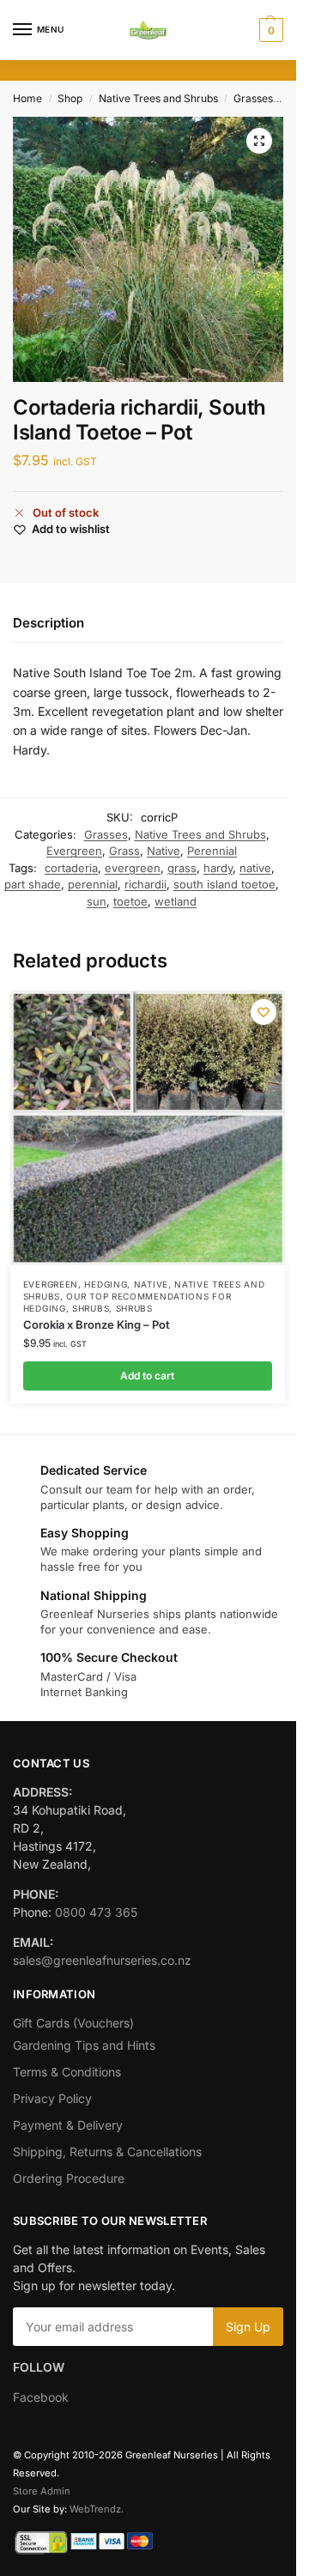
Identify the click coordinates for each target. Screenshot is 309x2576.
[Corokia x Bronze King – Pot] (148, 1128)
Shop (70, 98)
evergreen (133, 868)
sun (97, 901)
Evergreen (74, 851)
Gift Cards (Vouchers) (73, 2023)
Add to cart (147, 1376)
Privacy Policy (52, 2098)
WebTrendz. (97, 2509)
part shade (33, 884)
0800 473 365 (96, 1912)
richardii (145, 884)
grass (182, 868)
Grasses (253, 98)
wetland (176, 901)
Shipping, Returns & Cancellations (107, 2152)
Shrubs (91, 1308)
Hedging (106, 1284)
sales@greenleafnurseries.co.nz (102, 1960)
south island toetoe (224, 884)
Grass (124, 851)
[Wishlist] (264, 1012)
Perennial (212, 851)
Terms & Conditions (67, 2072)
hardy (218, 868)
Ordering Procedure (69, 2178)
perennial (93, 884)
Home (27, 98)
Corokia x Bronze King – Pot (97, 1324)
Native (164, 851)
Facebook (41, 2397)
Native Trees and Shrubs (158, 98)
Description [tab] (48, 623)
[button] (269, 30)
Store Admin (42, 2491)
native (255, 868)
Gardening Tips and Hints (84, 2045)
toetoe (130, 901)
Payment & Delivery (68, 2125)
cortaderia (71, 868)
